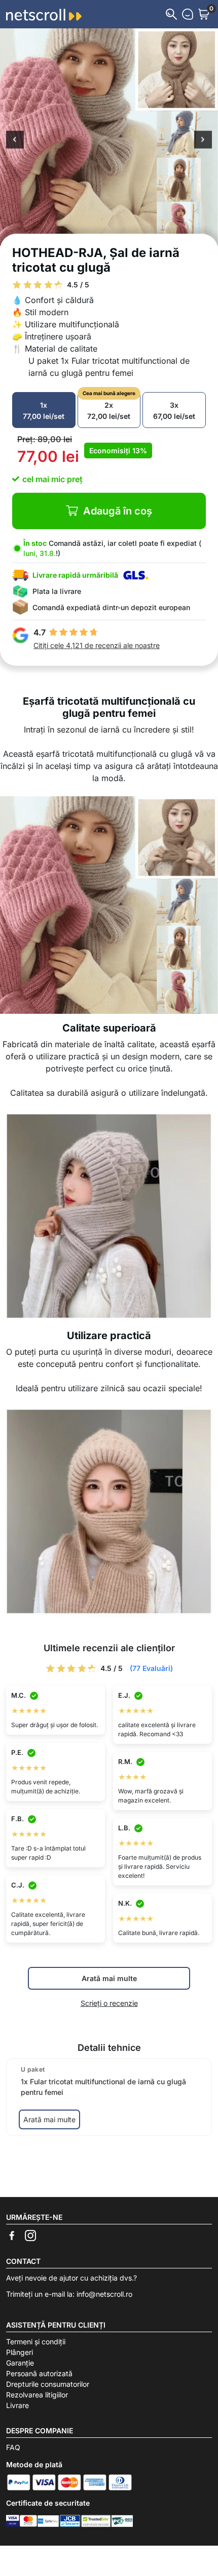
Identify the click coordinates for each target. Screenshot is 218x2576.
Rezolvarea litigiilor (37, 2395)
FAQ (13, 2447)
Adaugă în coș (118, 511)
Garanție (20, 2363)
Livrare (17, 2405)
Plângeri (20, 2352)
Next (203, 141)
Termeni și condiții (36, 2342)
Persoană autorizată (39, 2373)
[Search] (171, 14)
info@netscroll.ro (104, 2294)
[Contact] (188, 14)
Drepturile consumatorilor (48, 2384)
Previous (15, 141)
